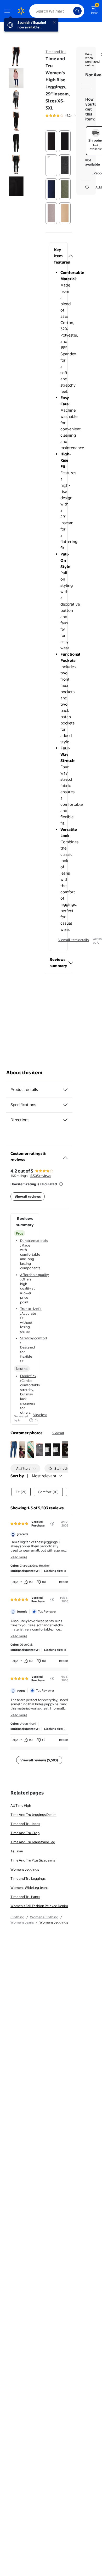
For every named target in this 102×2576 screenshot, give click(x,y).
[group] (67, 115)
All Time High (21, 1805)
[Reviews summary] (76, 115)
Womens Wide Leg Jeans (29, 1888)
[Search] (77, 11)
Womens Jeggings (25, 1869)
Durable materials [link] (34, 1241)
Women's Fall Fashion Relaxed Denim (39, 1906)
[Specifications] (65, 1105)
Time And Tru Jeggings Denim (33, 1815)
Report (64, 1582)
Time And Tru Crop (25, 1833)
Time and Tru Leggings (28, 1878)
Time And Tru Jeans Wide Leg (33, 1842)
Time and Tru (56, 52)
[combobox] (57, 11)
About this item (24, 1073)
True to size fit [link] (31, 1309)
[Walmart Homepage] (21, 11)
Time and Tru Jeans (25, 1824)
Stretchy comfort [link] (34, 1338)
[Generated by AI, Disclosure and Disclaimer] (31, 1420)
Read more (19, 1557)
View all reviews (28, 1197)
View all (58, 1433)
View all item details (73, 940)
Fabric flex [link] (28, 1376)
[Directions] (65, 1120)
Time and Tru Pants (25, 1897)
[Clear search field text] (71, 11)
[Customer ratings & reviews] (65, 1156)
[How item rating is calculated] (61, 1184)
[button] (59, 256)
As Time (17, 1851)
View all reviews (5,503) (39, 1760)
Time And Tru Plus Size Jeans (33, 1860)
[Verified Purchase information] (52, 1524)
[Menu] (8, 11)
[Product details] (65, 1090)
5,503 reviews (41, 1176)
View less (40, 1415)
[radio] (51, 141)
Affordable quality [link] (35, 1275)
